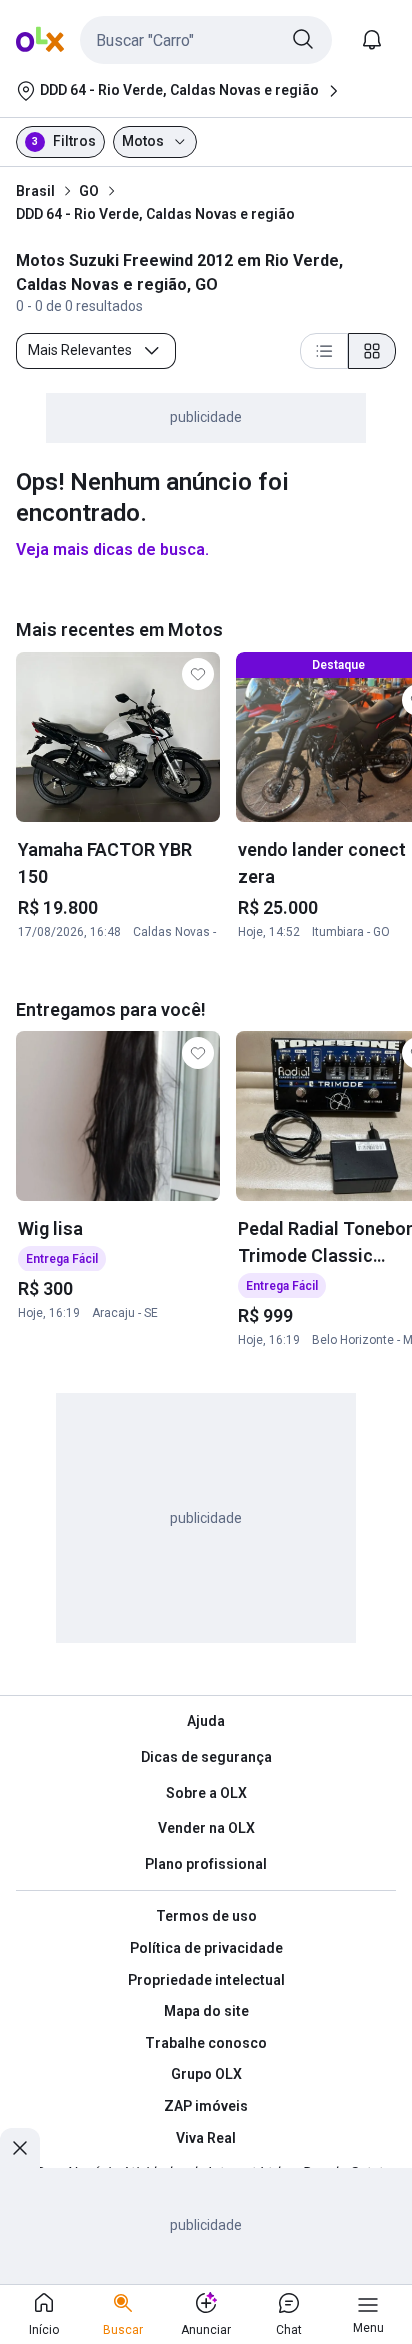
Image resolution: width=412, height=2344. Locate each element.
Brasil (35, 191)
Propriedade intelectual (206, 1980)
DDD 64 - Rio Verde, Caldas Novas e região (155, 214)
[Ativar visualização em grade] (372, 351)
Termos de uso (206, 1916)
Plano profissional (206, 1864)
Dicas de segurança (206, 1757)
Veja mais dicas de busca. (112, 549)
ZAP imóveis (206, 2106)
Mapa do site (206, 2011)
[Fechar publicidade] (20, 2148)
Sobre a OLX (206, 1793)
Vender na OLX (206, 1828)
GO (89, 191)
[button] (206, 40)
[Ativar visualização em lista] (324, 351)
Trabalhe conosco (206, 2043)
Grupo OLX (206, 2074)
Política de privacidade (206, 1948)
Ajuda (206, 1721)
